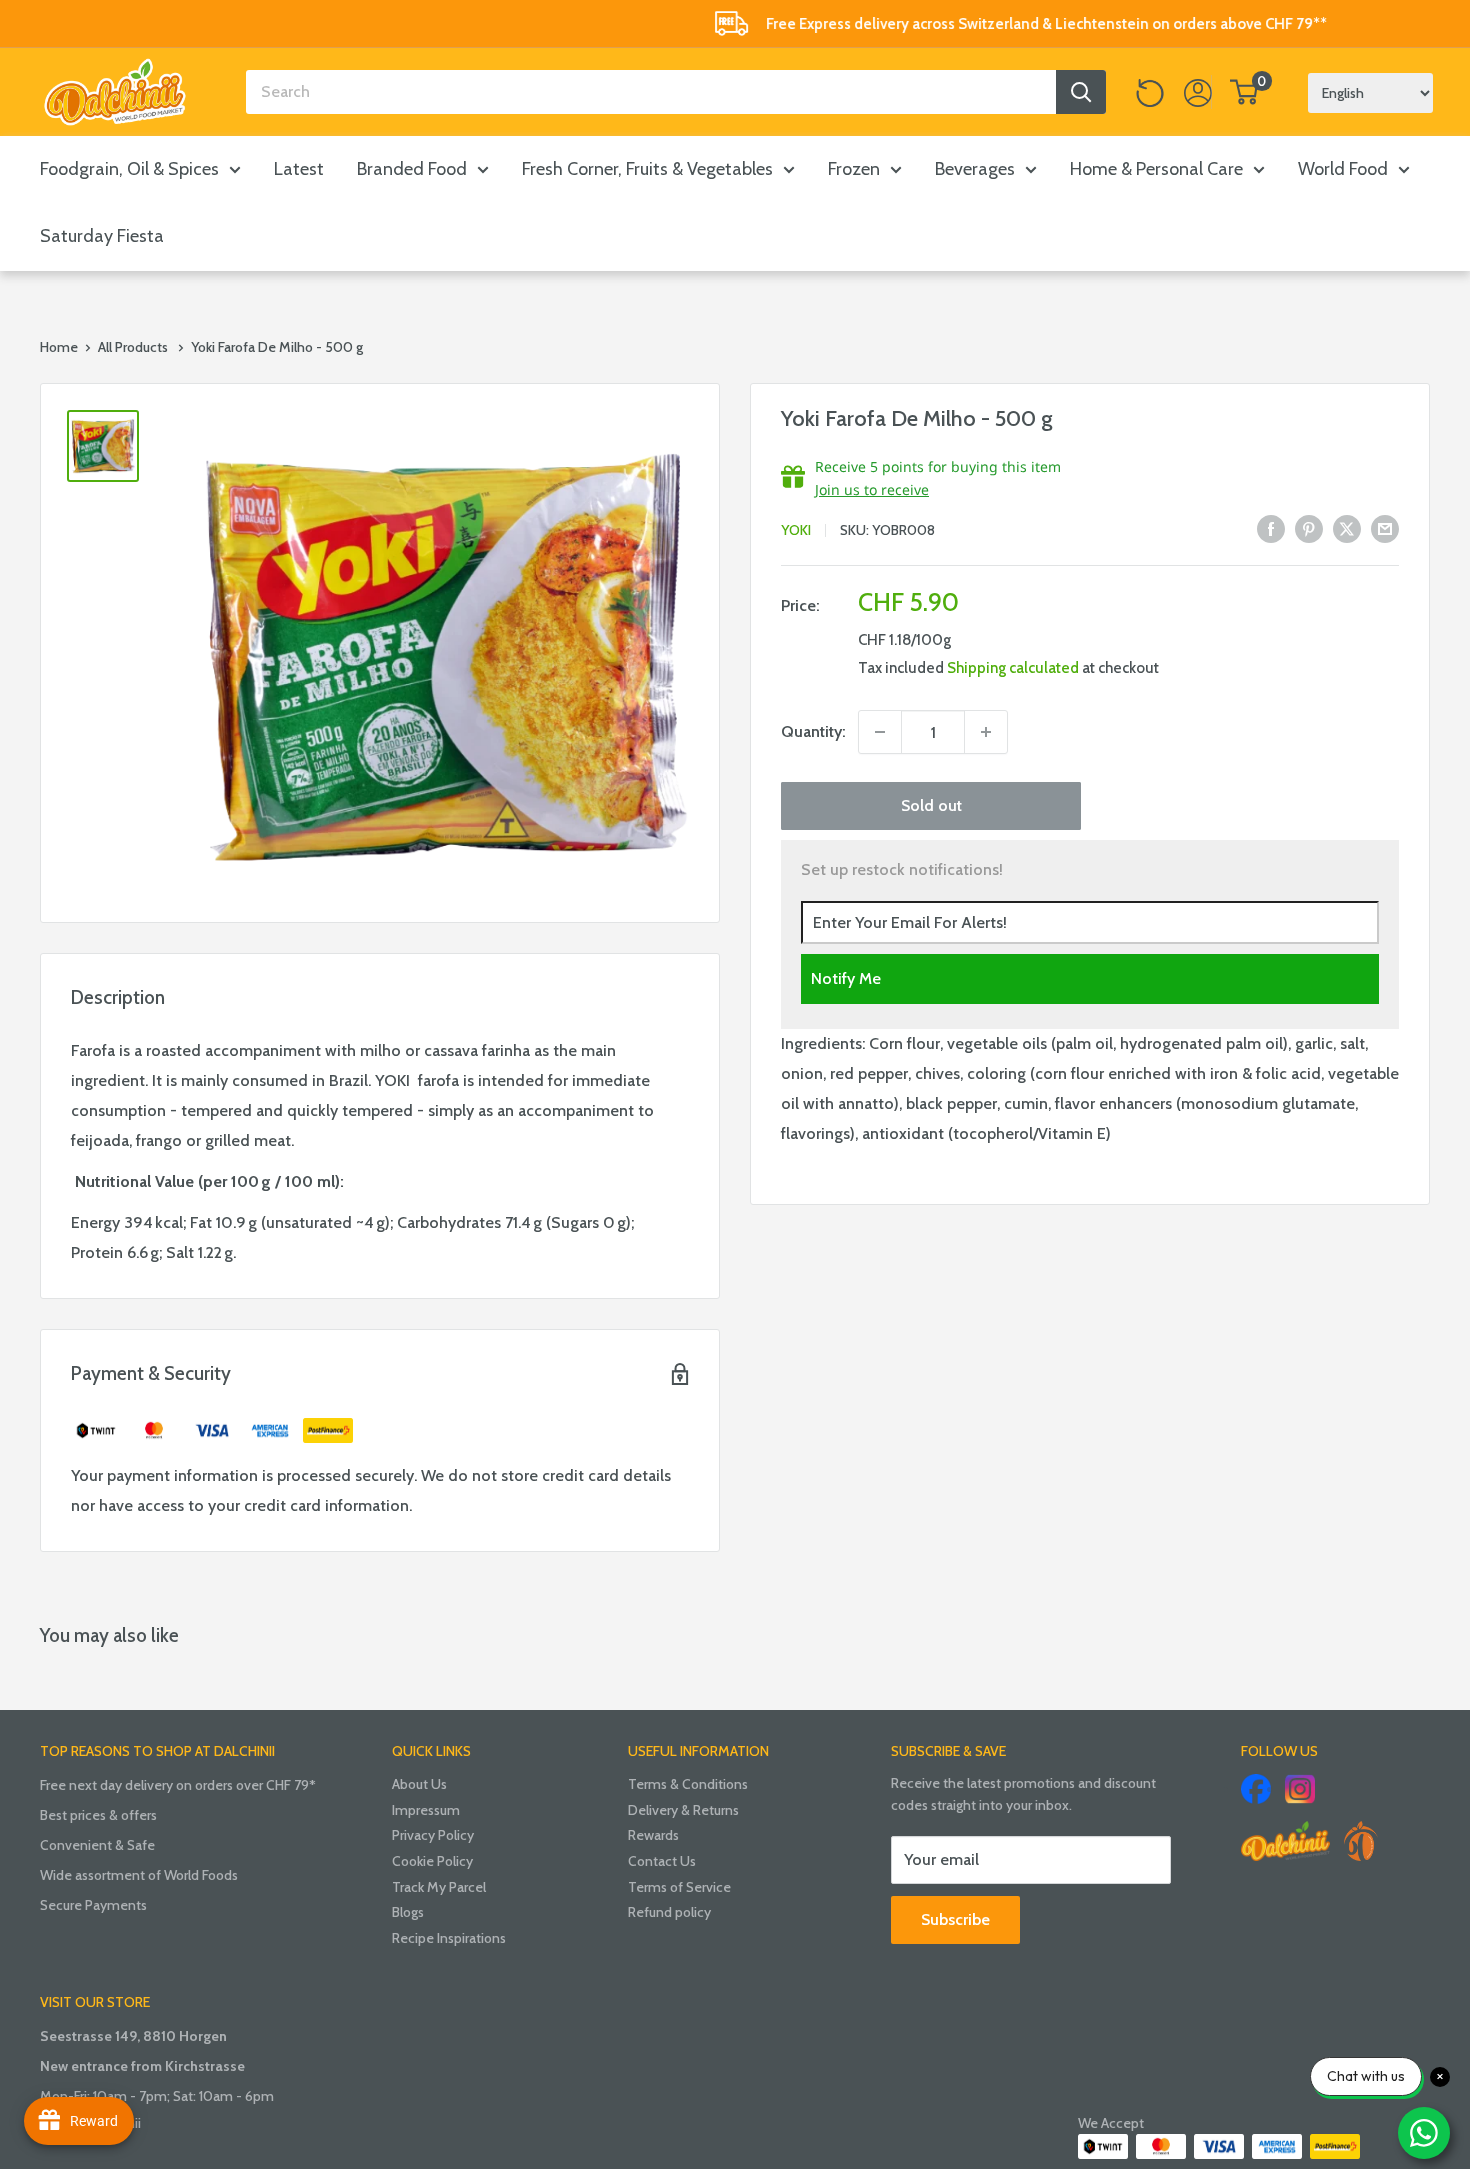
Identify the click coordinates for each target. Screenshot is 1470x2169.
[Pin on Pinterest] (1309, 528)
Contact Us (662, 1861)
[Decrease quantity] (880, 732)
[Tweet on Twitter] (1347, 528)
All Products (133, 347)
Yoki (796, 530)
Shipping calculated (1013, 668)
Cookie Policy (432, 1861)
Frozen (854, 169)
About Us (419, 1784)
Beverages (975, 169)
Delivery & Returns (683, 1810)
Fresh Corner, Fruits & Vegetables (647, 169)
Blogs (408, 1912)
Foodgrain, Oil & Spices (129, 169)
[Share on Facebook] (1271, 528)
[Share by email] (1385, 528)
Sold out (931, 805)
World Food (1343, 169)
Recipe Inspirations (449, 1938)
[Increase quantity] (986, 732)
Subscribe (955, 1919)
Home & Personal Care (1156, 169)
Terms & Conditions (688, 1784)
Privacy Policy (433, 1835)
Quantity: (813, 731)
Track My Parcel (439, 1887)
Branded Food (412, 169)
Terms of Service (679, 1887)
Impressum (426, 1810)
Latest (299, 169)
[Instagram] (1300, 1789)
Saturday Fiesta (102, 236)
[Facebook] (1256, 1789)
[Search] (1081, 92)
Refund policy (669, 1912)
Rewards (653, 1835)
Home (59, 347)
